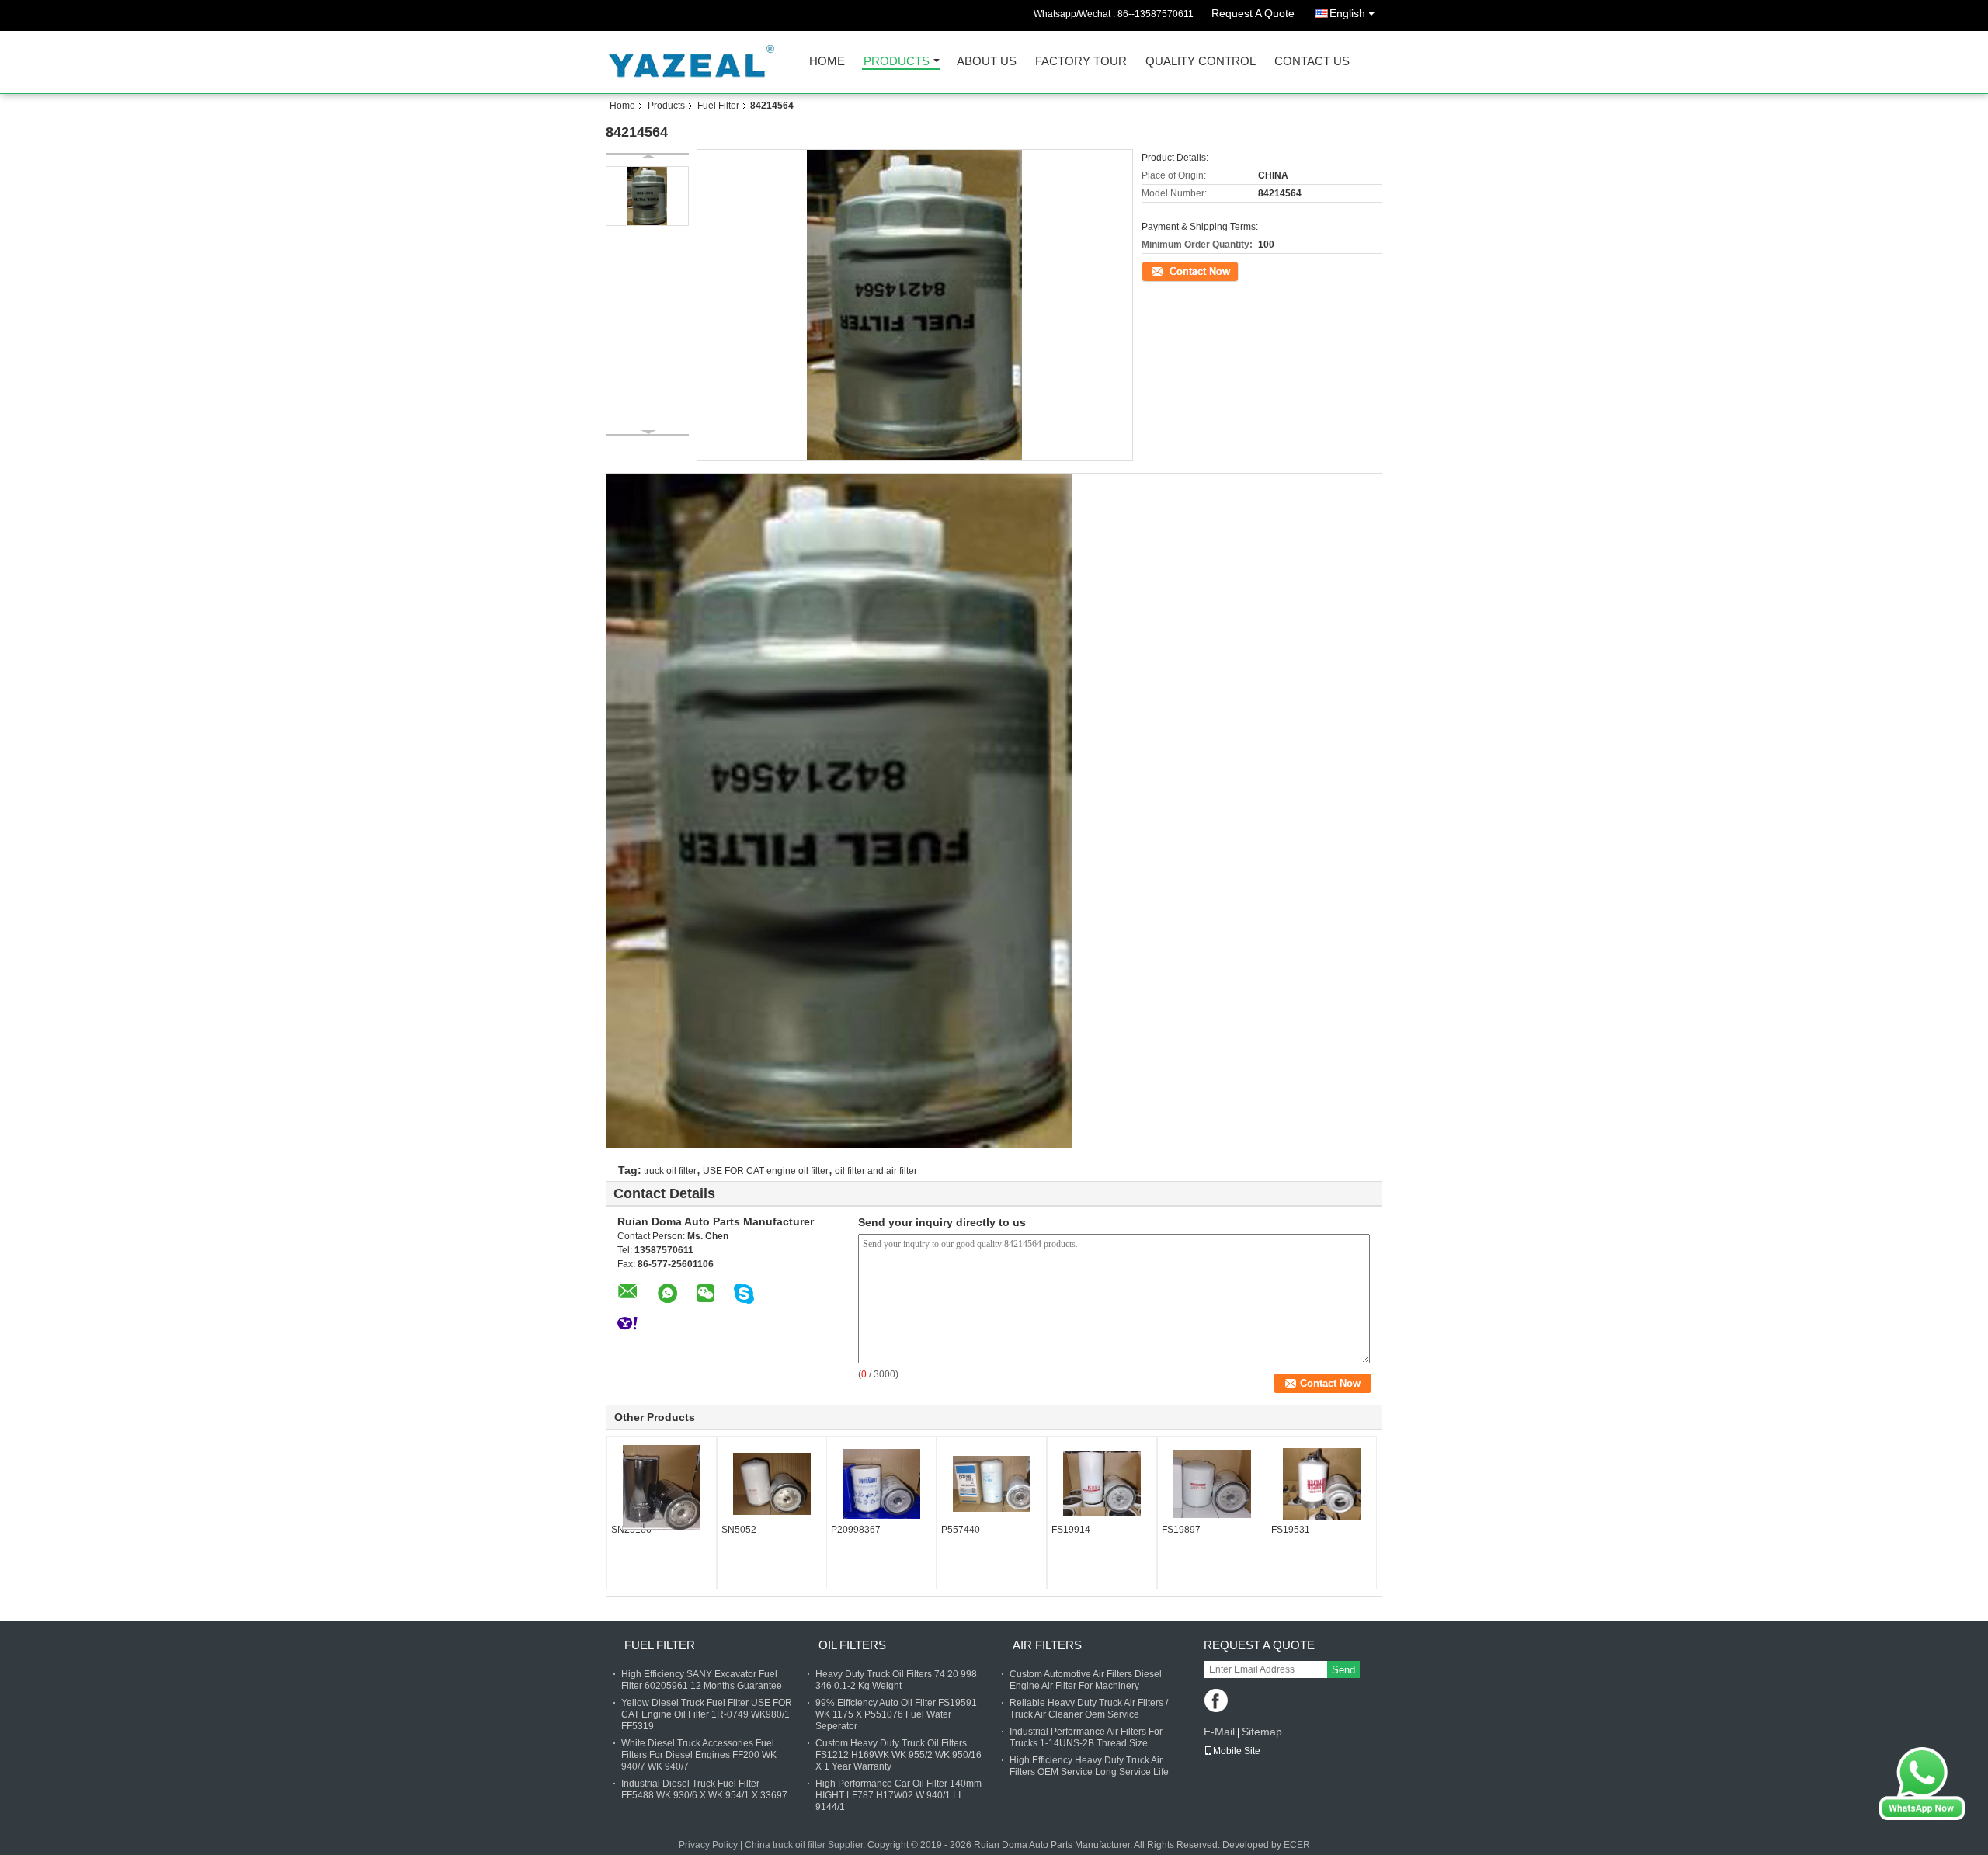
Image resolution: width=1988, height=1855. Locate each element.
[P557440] (992, 1484)
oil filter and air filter (876, 1171)
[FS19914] (1102, 1484)
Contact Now (1169, 270)
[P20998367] (881, 1484)
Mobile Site (1237, 1751)
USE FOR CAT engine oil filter (766, 1171)
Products (897, 62)
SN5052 (739, 1530)
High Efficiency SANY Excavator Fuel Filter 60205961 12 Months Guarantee (702, 1680)
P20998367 (856, 1530)
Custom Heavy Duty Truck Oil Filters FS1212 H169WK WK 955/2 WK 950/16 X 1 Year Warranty (898, 1755)
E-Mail (1219, 1732)
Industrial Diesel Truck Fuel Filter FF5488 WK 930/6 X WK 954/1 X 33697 (704, 1789)
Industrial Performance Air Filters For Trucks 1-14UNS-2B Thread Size (1086, 1737)
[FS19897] (1212, 1484)
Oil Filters (852, 1645)
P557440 (961, 1530)
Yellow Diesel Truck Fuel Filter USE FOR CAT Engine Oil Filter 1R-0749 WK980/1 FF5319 (707, 1714)
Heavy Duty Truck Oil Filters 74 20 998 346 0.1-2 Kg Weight (896, 1680)
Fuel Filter (718, 106)
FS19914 (1071, 1530)
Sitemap (1262, 1732)
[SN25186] (662, 1488)
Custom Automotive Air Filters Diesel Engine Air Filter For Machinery (1086, 1680)
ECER (1297, 1845)
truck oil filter (670, 1171)
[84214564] (647, 196)
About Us (987, 62)
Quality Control (1201, 62)
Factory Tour (1081, 62)
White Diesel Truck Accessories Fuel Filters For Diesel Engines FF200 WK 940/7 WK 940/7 (699, 1755)
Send (1343, 1670)
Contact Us (1312, 62)
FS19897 (1181, 1530)
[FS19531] (1322, 1484)
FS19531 (1291, 1530)
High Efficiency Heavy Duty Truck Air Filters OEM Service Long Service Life (1089, 1766)
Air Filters (1047, 1645)
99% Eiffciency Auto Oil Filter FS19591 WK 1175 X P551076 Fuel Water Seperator (896, 1714)
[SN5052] (772, 1484)
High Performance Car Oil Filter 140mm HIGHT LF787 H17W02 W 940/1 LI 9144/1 (898, 1795)
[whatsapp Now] (1922, 1783)
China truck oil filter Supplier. (806, 1845)
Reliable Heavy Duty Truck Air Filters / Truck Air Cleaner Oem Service (1089, 1709)
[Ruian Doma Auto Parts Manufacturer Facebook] (1217, 1702)
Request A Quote (1253, 13)
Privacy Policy (708, 1845)
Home (827, 62)
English (1347, 13)
